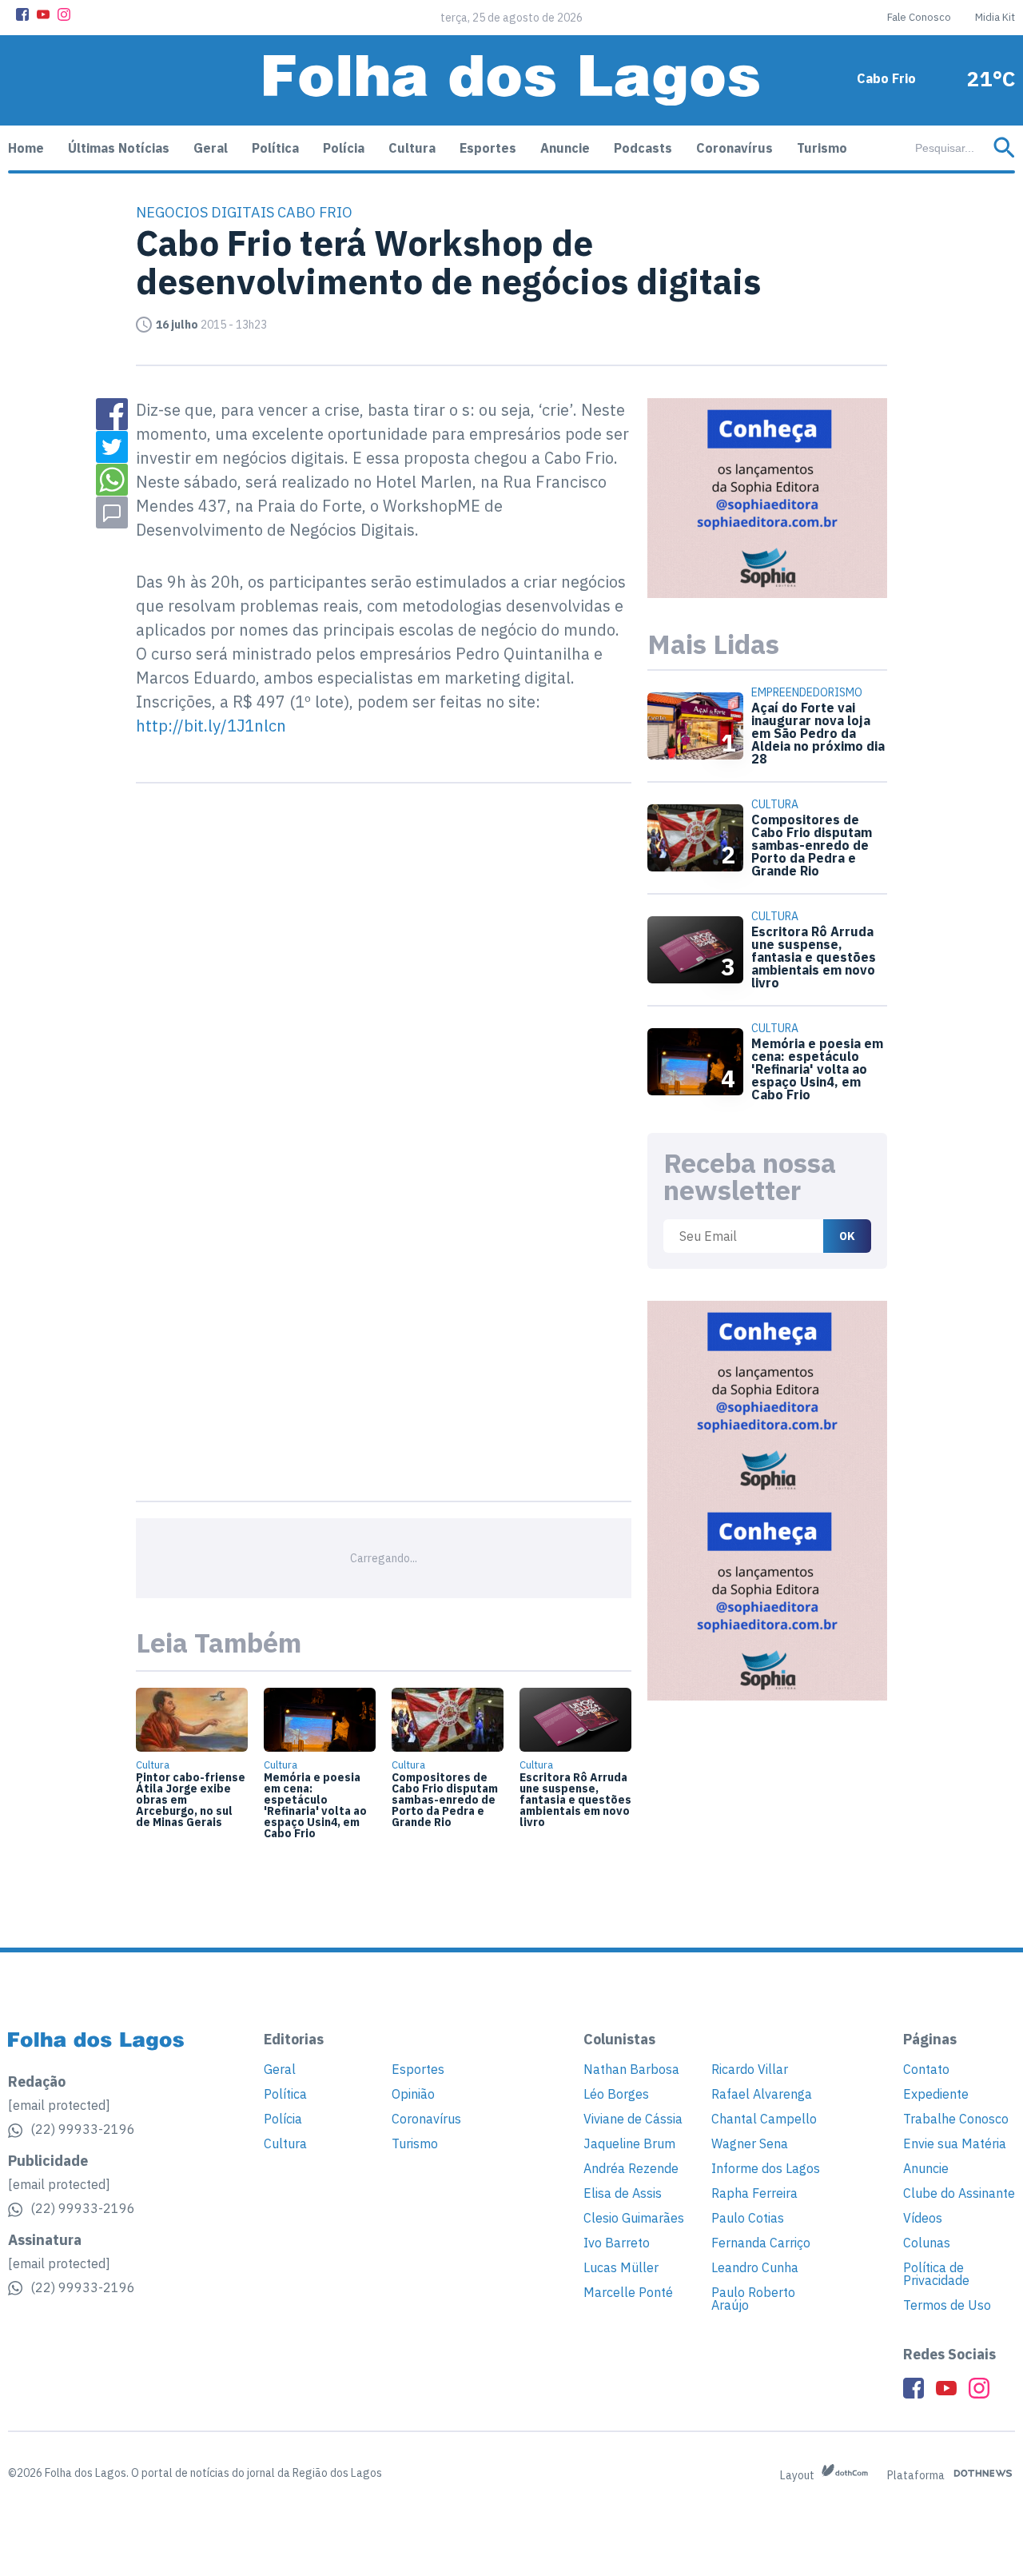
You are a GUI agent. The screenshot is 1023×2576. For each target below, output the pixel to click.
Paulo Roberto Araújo (753, 2299)
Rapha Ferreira (754, 2193)
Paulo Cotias (748, 2218)
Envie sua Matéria (955, 2143)
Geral (211, 148)
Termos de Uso (947, 2305)
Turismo (822, 148)
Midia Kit (995, 17)
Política (275, 148)
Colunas (927, 2243)
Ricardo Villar (750, 2069)
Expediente (936, 2094)
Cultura (412, 148)
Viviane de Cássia (633, 2119)
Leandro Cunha (755, 2267)
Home (26, 148)
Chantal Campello (764, 2119)
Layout (798, 2475)
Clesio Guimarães (634, 2218)
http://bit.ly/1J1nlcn (211, 726)
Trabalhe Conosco (956, 2119)
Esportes (488, 148)
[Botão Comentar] (112, 512)
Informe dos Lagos (766, 2168)
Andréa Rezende (631, 2168)
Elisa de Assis (623, 2193)
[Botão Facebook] (22, 14)
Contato (926, 2069)
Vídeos (923, 2218)
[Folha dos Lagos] (511, 80)
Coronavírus (734, 148)
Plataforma (917, 2475)
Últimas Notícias (119, 148)
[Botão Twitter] (112, 447)
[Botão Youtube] (43, 14)
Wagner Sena (750, 2143)
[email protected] (59, 2105)
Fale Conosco (919, 17)
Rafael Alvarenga (762, 2094)
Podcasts (643, 148)
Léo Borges (616, 2094)
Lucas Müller (621, 2267)
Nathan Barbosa (631, 2069)
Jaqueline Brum (629, 2143)
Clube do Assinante (959, 2193)
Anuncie (565, 148)
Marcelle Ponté (628, 2292)
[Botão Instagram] (64, 14)
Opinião (413, 2094)
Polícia (344, 148)
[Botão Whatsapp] (112, 480)
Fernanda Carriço (761, 2243)
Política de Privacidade (936, 2274)
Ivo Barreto (617, 2243)
